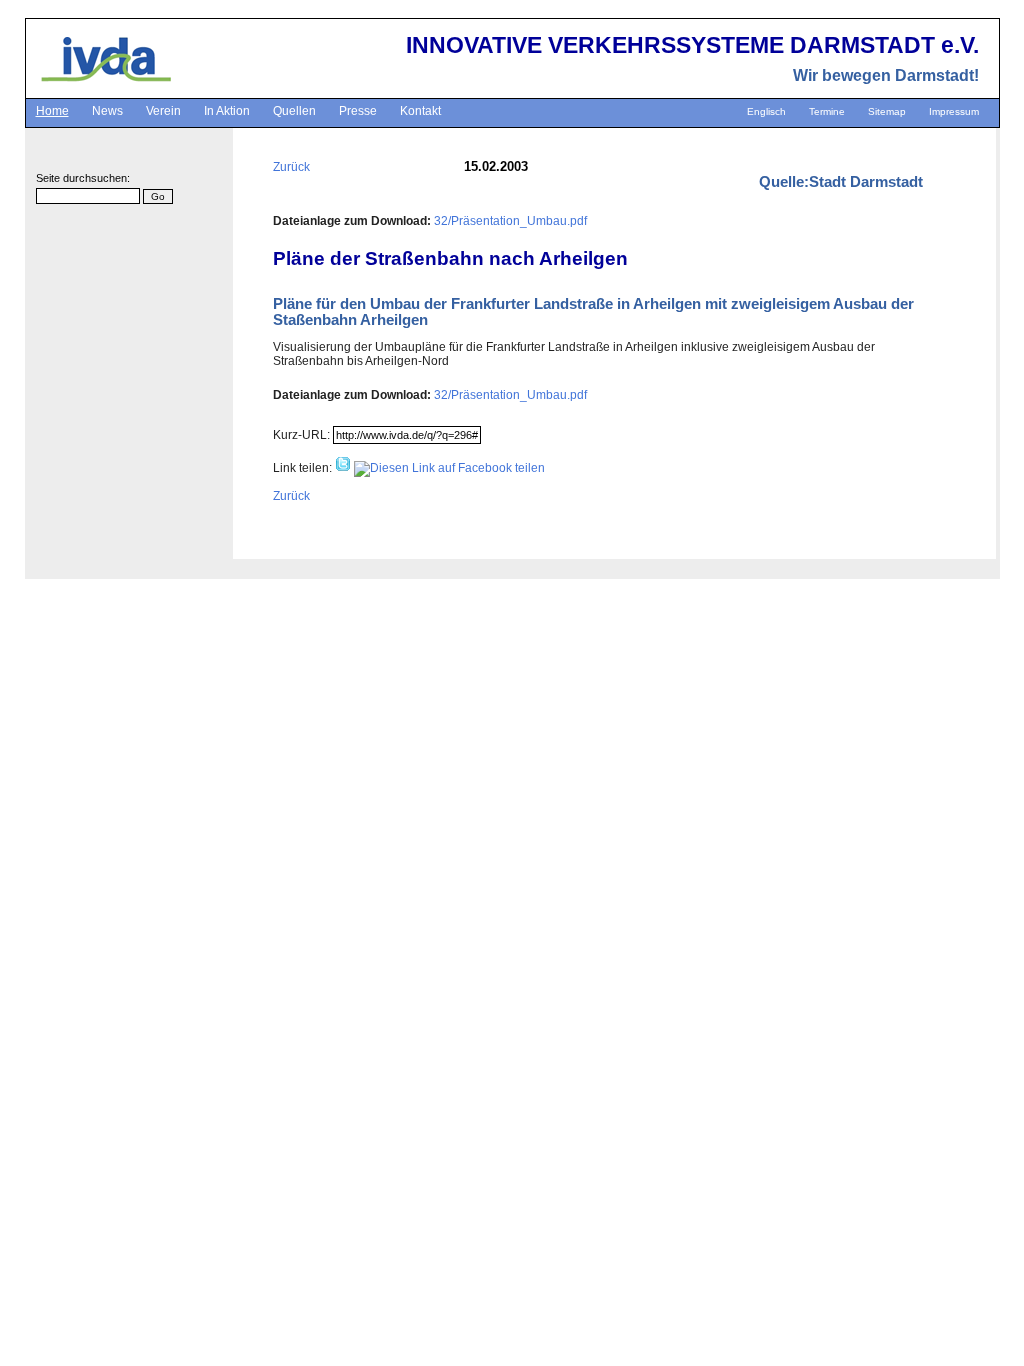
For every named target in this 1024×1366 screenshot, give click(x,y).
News (107, 111)
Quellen (294, 111)
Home (52, 111)
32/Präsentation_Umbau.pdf (510, 221)
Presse (358, 111)
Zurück (291, 167)
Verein (163, 111)
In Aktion (227, 111)
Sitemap (887, 111)
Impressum (954, 111)
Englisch (766, 111)
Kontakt (420, 111)
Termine (827, 111)
